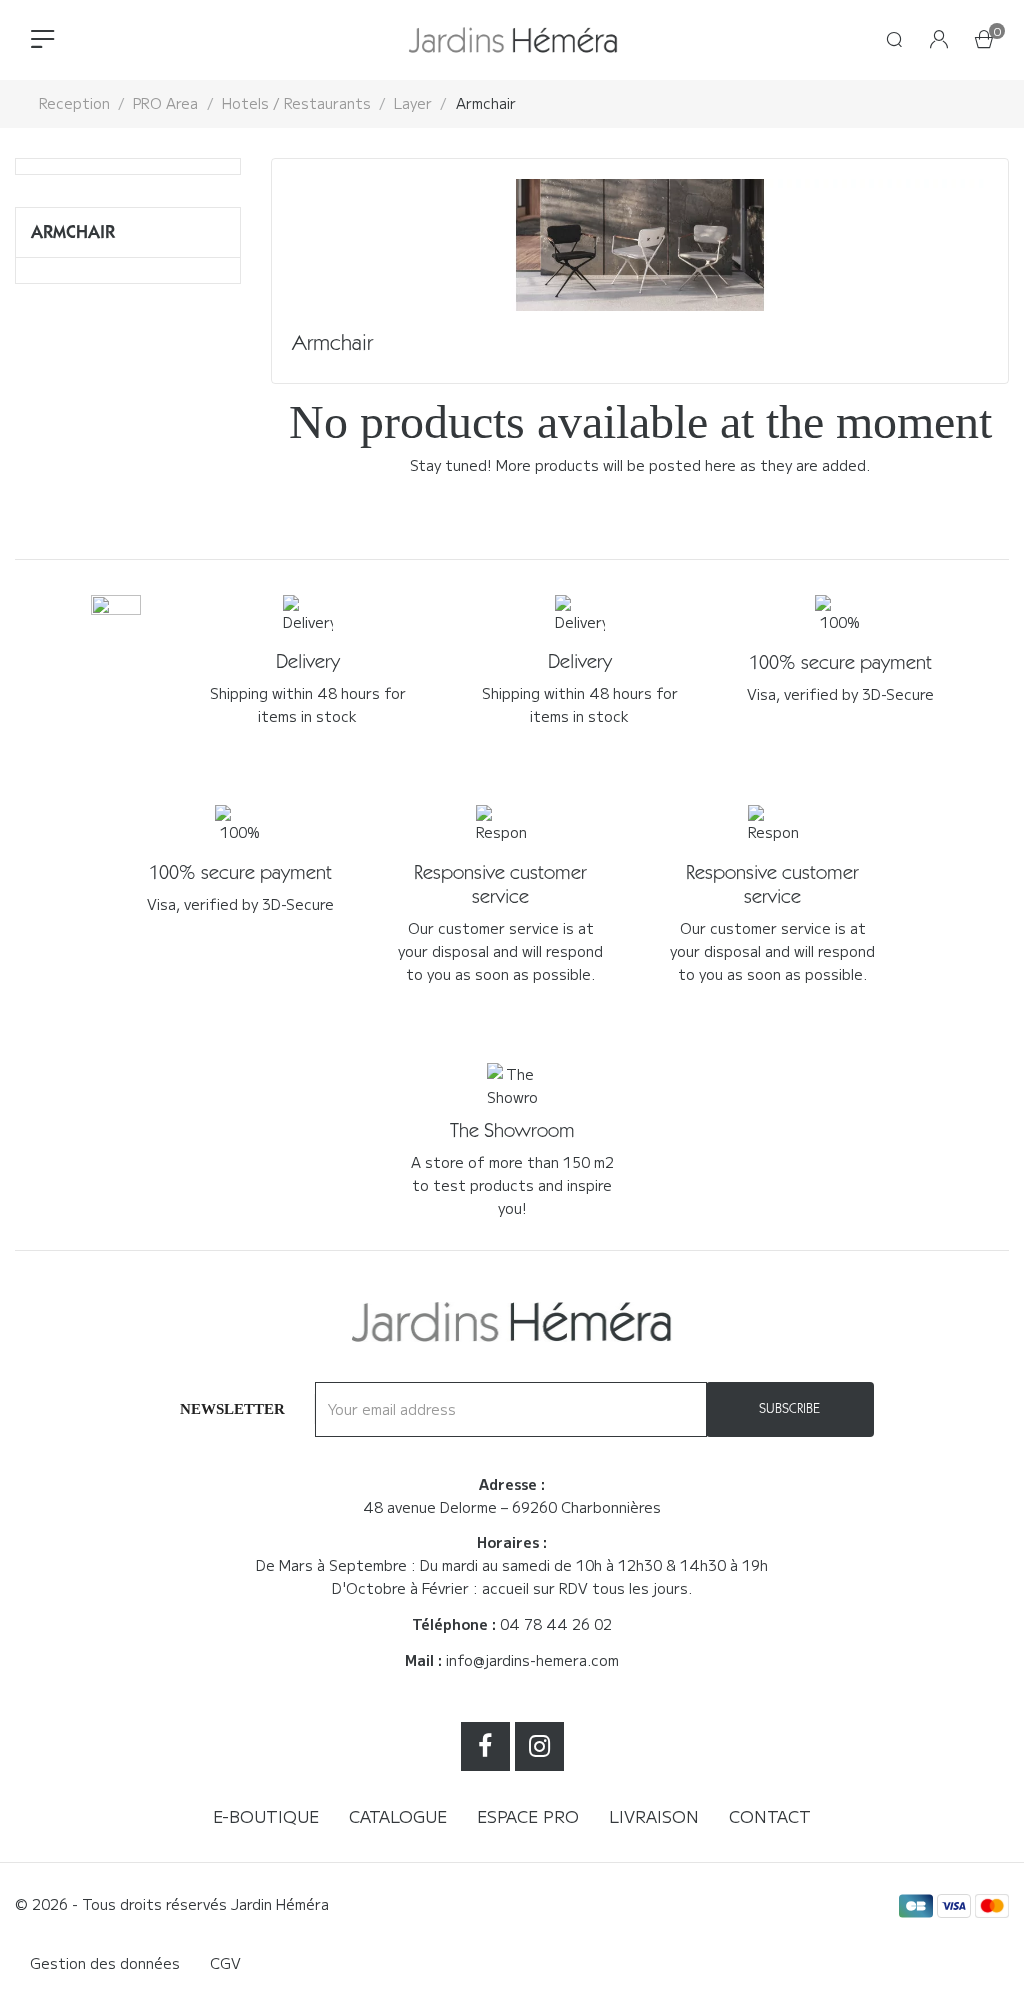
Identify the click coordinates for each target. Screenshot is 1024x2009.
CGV (225, 1963)
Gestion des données (105, 1963)
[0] (984, 41)
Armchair (73, 232)
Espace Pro (528, 1816)
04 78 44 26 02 (556, 1624)
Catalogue (398, 1816)
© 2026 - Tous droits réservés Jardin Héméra (172, 1904)
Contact (770, 1816)
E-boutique (266, 1816)
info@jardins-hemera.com (532, 1660)
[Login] (939, 40)
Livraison (654, 1816)
